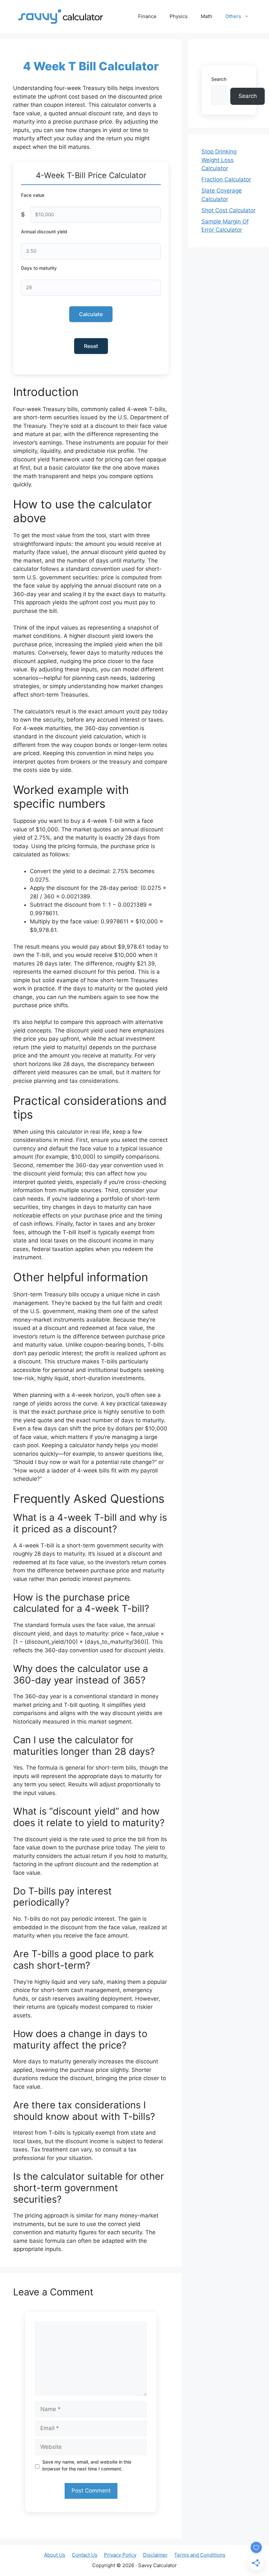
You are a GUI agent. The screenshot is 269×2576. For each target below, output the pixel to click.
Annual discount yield (44, 232)
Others (233, 16)
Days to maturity (39, 268)
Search (219, 79)
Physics (179, 16)
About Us (55, 2555)
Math (207, 16)
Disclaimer (155, 2555)
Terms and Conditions (200, 2555)
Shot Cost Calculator (228, 210)
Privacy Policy (120, 2555)
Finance (147, 16)
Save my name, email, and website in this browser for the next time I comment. (87, 2465)
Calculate (91, 314)
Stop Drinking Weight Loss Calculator (219, 160)
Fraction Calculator (226, 179)
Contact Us (85, 2555)
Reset (91, 346)
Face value (33, 195)
